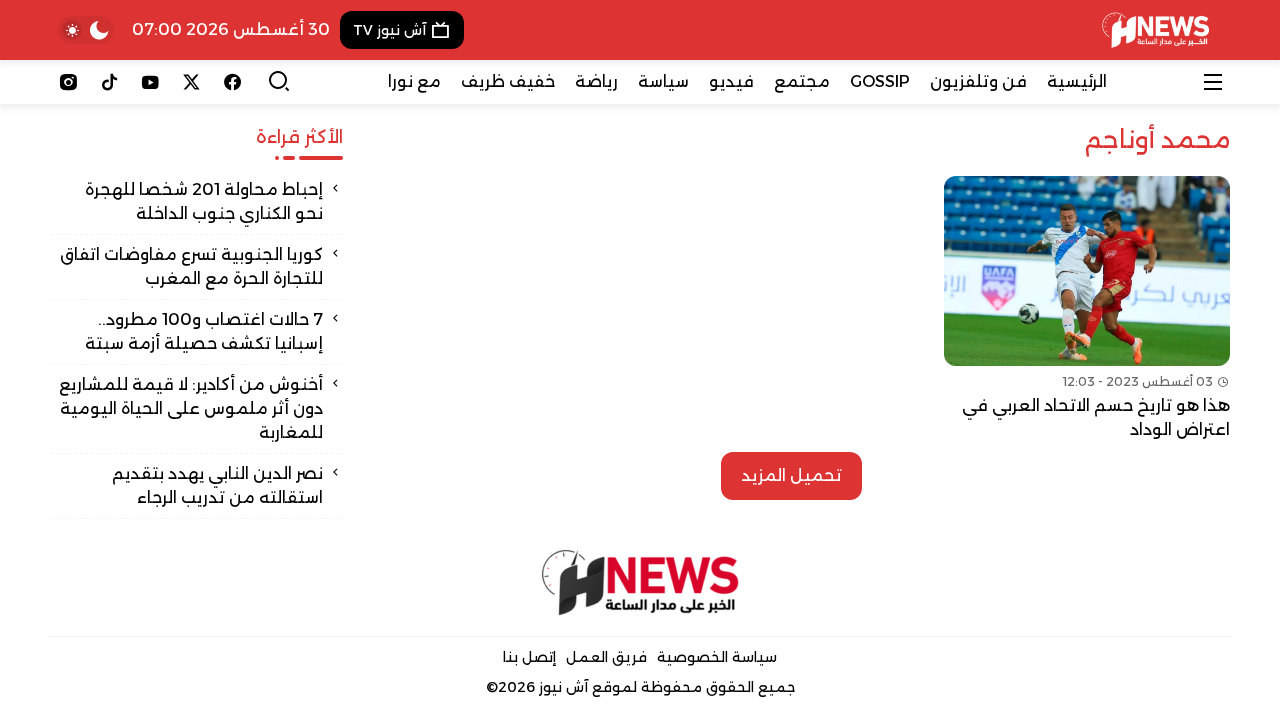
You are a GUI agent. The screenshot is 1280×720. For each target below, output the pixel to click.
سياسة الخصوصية (717, 657)
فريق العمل (606, 657)
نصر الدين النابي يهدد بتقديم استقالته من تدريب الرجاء (217, 485)
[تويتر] (191, 82)
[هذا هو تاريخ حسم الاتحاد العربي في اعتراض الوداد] (1087, 309)
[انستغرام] (68, 82)
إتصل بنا (529, 657)
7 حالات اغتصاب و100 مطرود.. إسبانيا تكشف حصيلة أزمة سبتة (204, 331)
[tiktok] (109, 82)
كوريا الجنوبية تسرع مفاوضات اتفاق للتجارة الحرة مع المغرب (191, 266)
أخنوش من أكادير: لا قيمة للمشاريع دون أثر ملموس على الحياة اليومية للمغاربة (191, 408)
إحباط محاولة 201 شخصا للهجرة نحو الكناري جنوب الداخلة (204, 201)
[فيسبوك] (232, 82)
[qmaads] (640, 582)
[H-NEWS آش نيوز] (1155, 30)
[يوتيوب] (150, 82)
